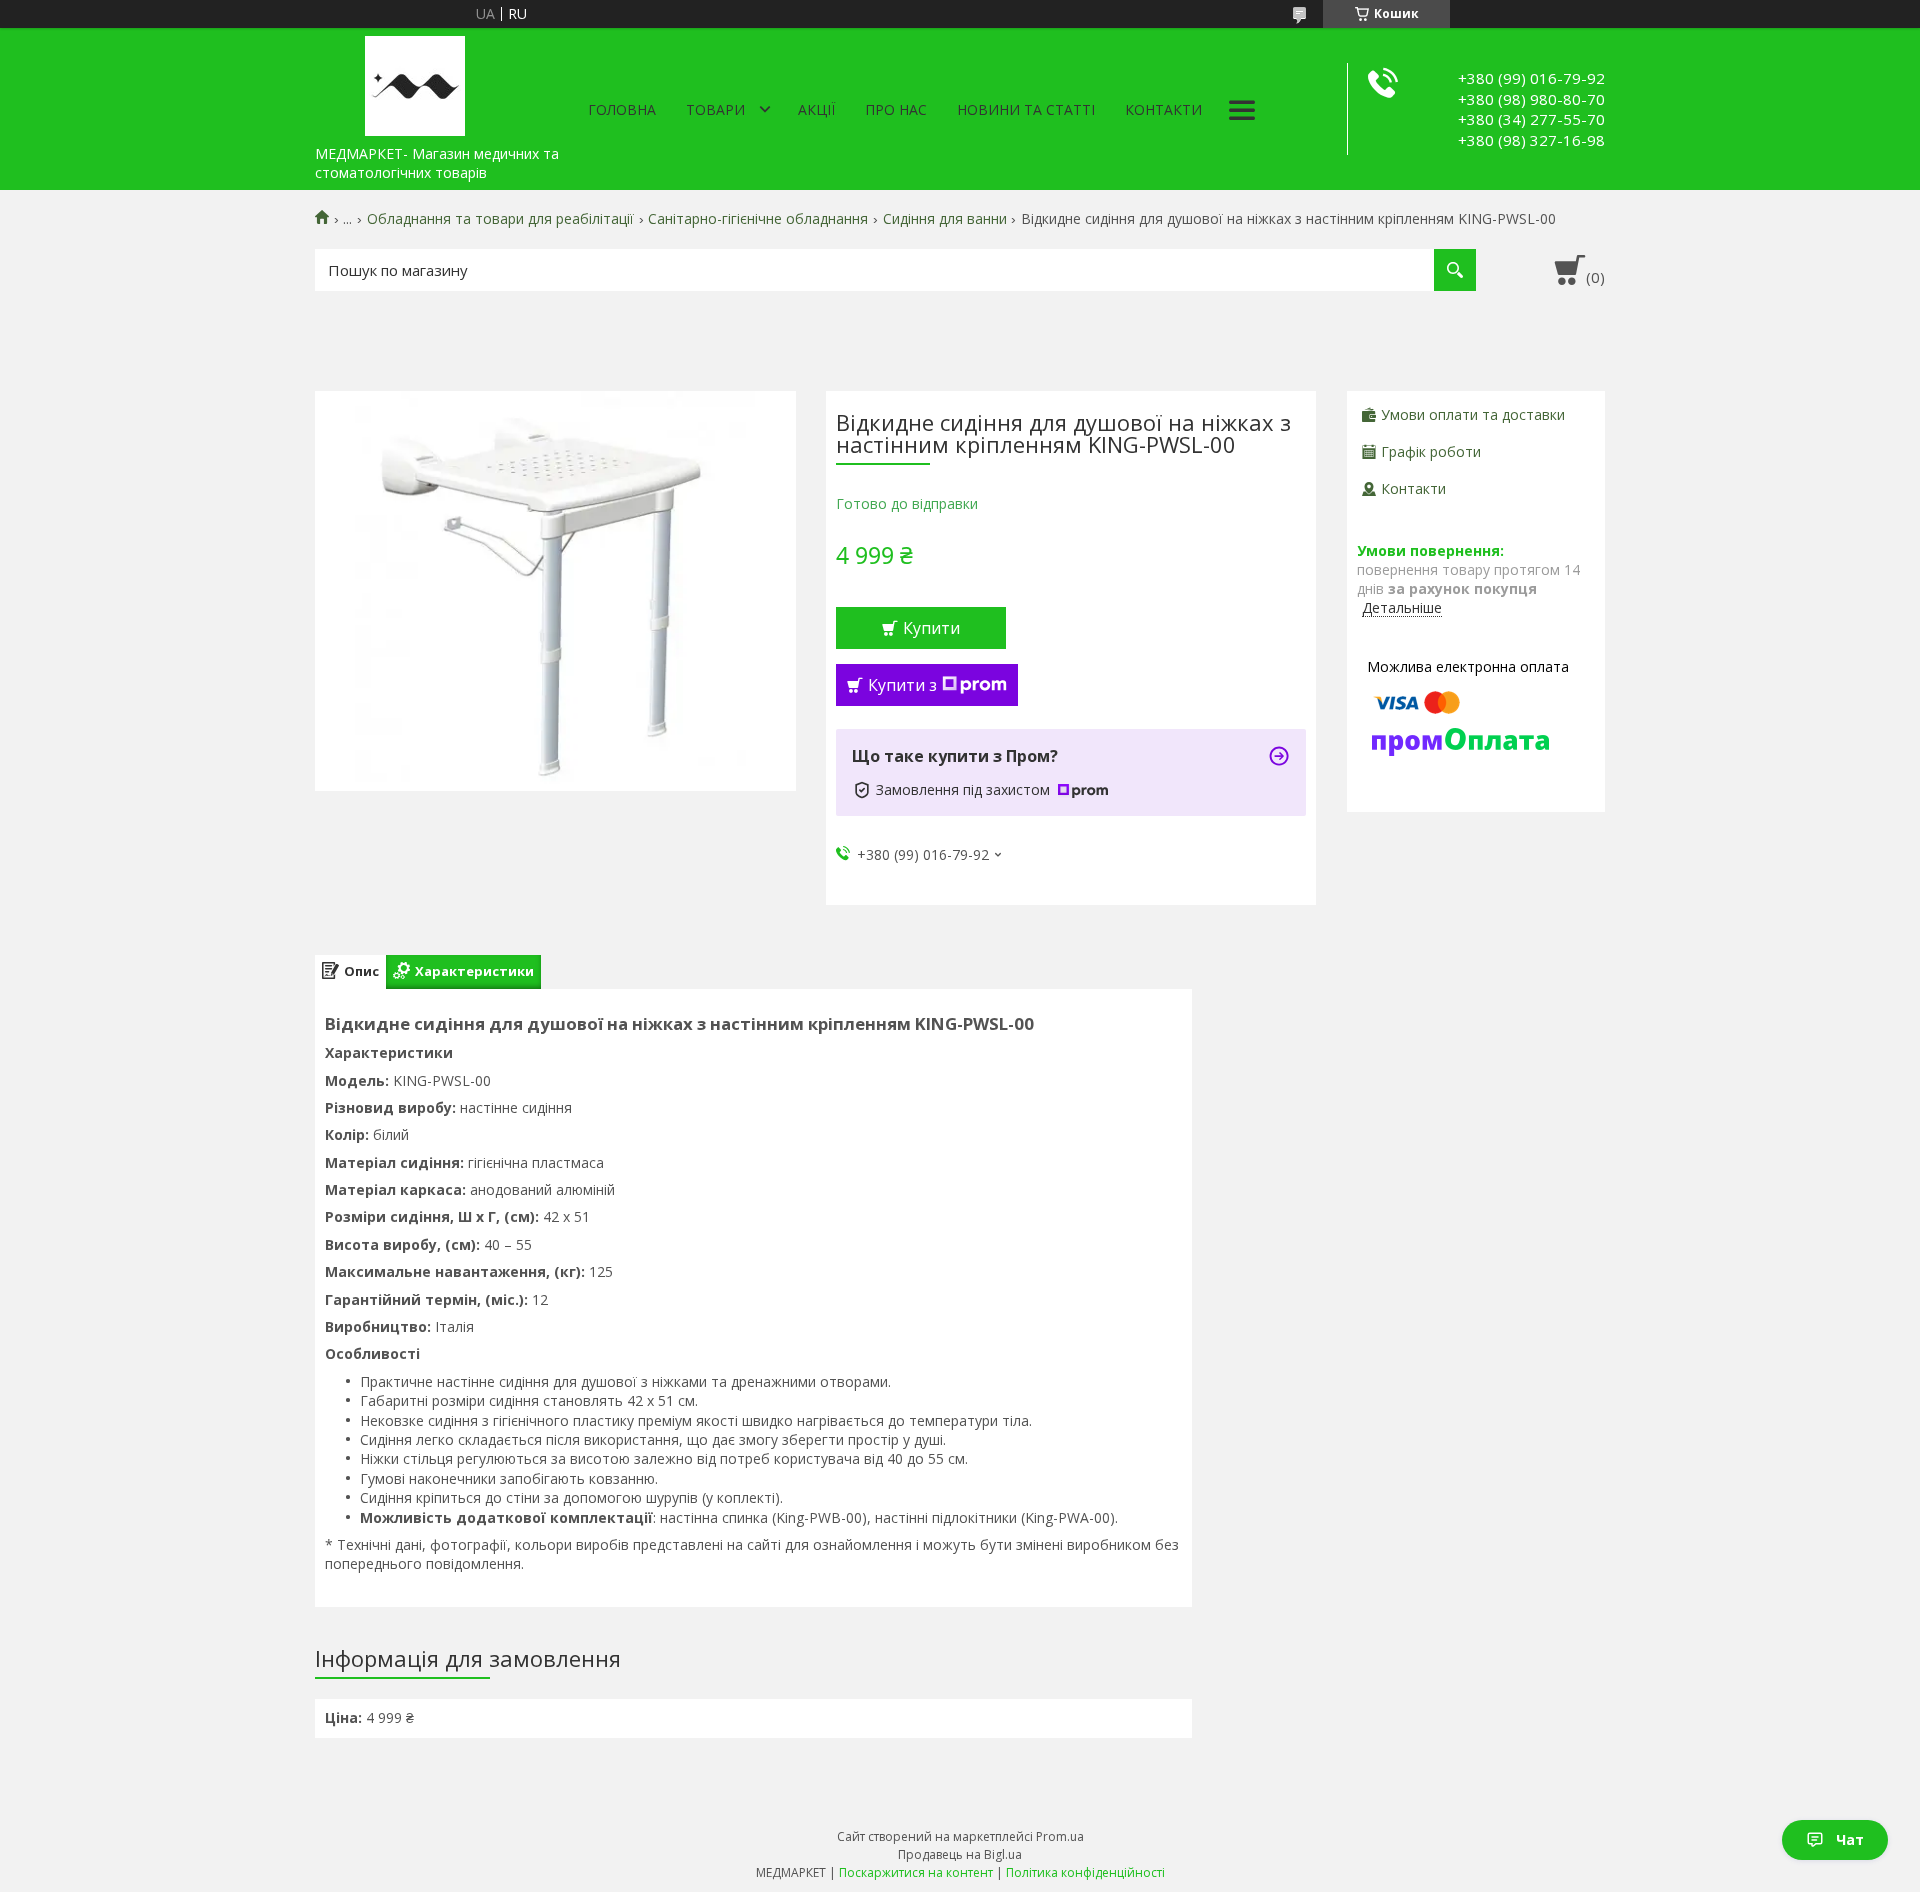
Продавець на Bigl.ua (960, 1854)
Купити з (902, 685)
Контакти (1163, 109)
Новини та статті (1026, 109)
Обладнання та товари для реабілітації (500, 219)
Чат (1850, 1839)
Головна (622, 109)
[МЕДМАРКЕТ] (415, 82)
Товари (715, 109)
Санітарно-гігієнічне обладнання (758, 219)
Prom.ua (1060, 1836)
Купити (931, 628)
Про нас (896, 109)
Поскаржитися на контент (916, 1872)
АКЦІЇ (816, 109)
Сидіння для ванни (945, 219)
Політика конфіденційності (1085, 1872)
